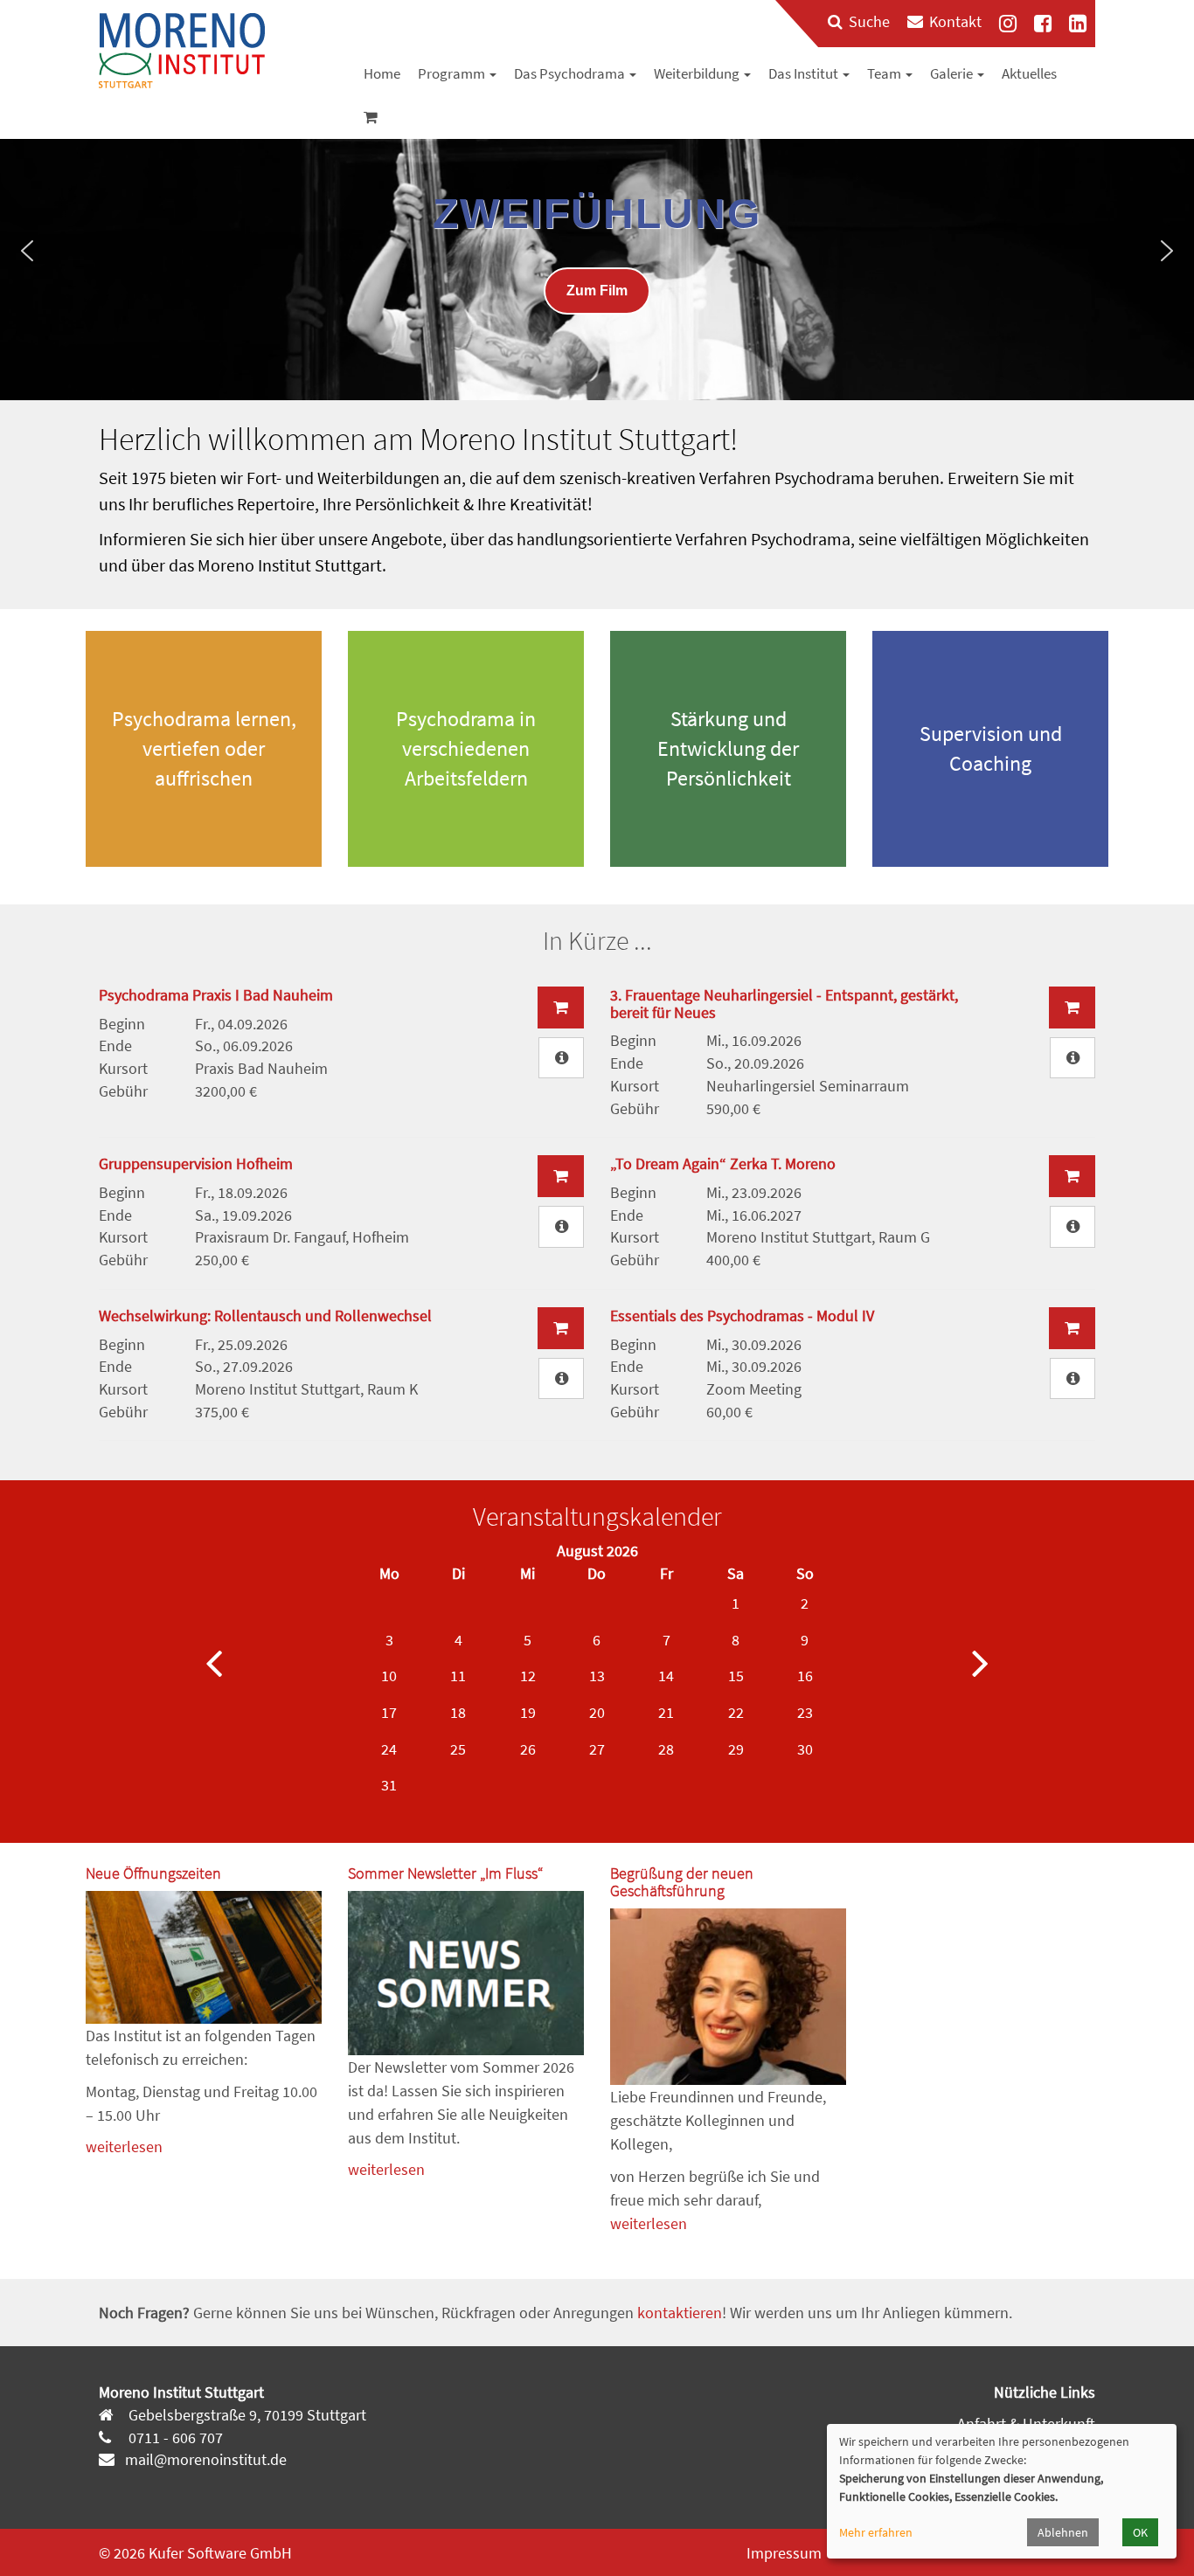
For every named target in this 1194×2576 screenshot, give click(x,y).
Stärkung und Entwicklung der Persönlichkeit (728, 749)
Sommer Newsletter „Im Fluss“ (445, 1873)
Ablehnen (1063, 2532)
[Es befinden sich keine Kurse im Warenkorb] (371, 117)
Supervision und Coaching (991, 748)
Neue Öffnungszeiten (153, 1873)
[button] (27, 251)
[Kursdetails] (561, 1058)
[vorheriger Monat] (214, 1662)
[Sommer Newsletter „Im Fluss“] (466, 1973)
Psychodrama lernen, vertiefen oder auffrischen (204, 749)
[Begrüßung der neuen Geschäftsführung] (728, 1997)
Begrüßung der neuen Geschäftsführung (682, 1882)
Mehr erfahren (876, 2532)
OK (1140, 2532)
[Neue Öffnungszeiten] (204, 1957)
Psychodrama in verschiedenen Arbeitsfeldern (466, 749)
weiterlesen (124, 2147)
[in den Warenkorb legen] (561, 1008)
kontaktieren (680, 2313)
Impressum (784, 2553)
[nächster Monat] (980, 1662)
